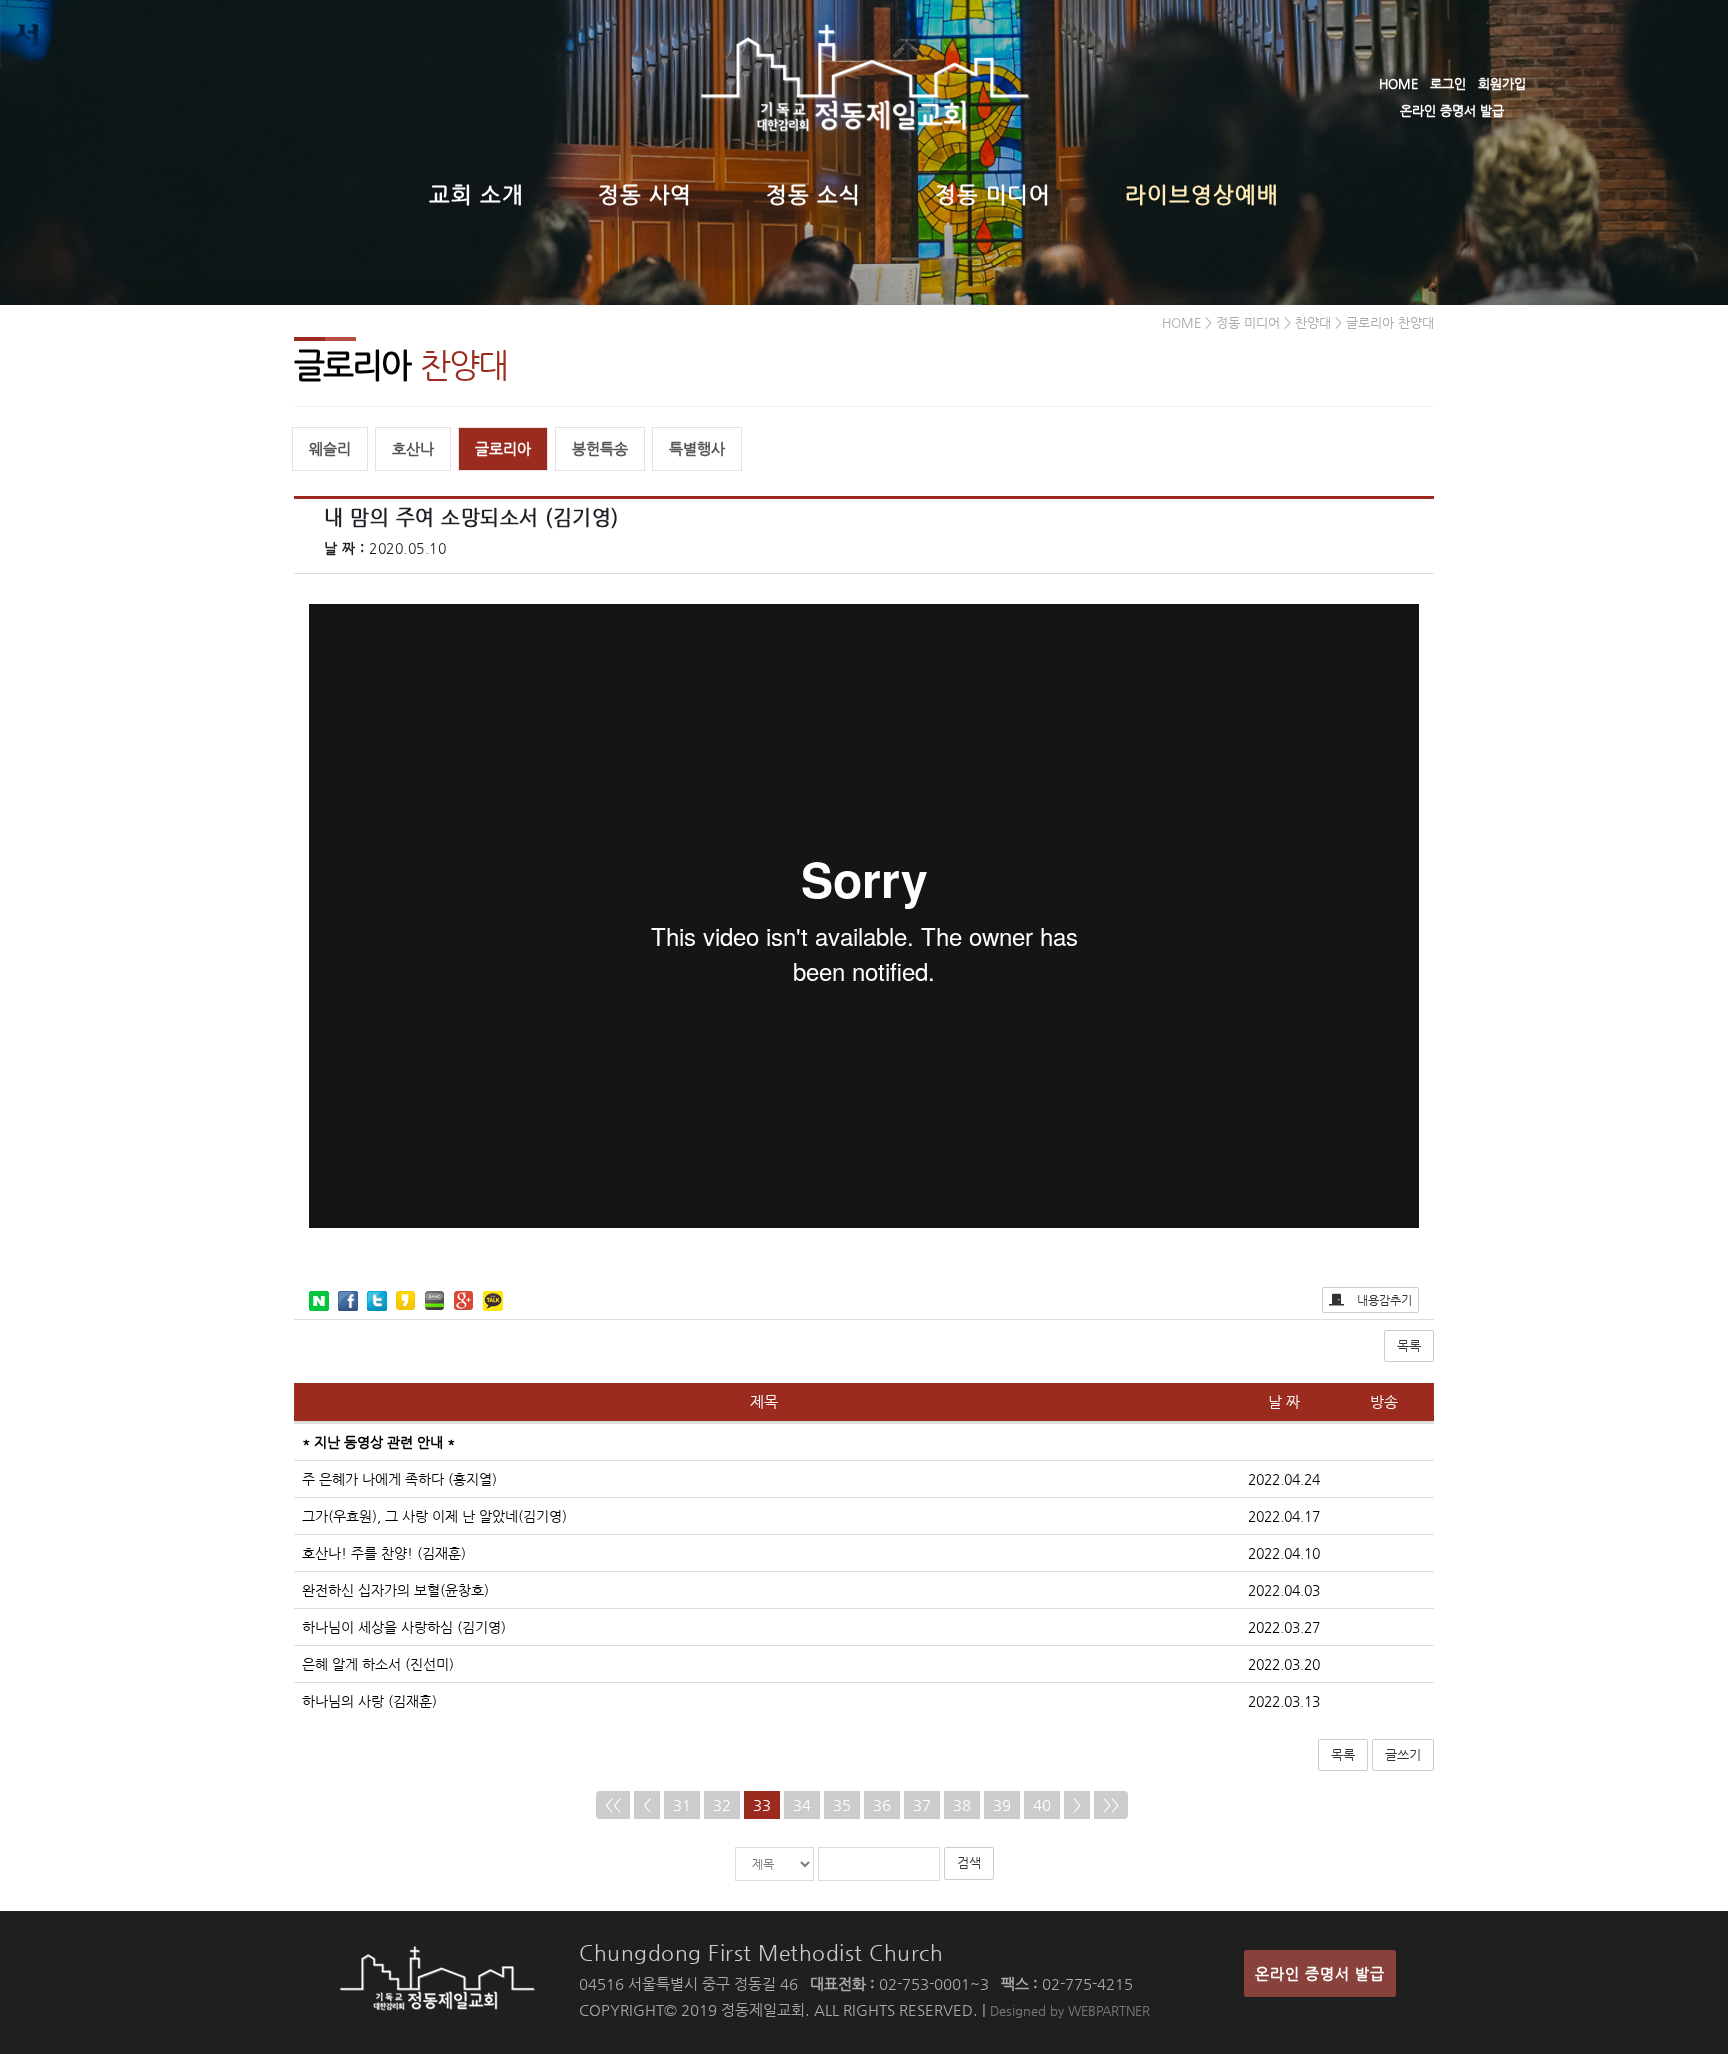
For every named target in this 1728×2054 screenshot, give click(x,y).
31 (682, 1804)
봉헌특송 (600, 448)
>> (1111, 1804)
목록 (1409, 1345)
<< (613, 1804)
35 (842, 1804)
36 (882, 1804)
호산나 (413, 448)
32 (722, 1804)
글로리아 (503, 448)
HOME (1398, 83)
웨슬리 (330, 448)
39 (1002, 1804)
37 (922, 1804)
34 (802, 1804)
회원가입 (1502, 83)
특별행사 (697, 448)
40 (1042, 1804)
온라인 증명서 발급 (1452, 110)
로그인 (1448, 83)
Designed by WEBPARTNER (1070, 2010)
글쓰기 (1403, 1754)
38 (962, 1804)
